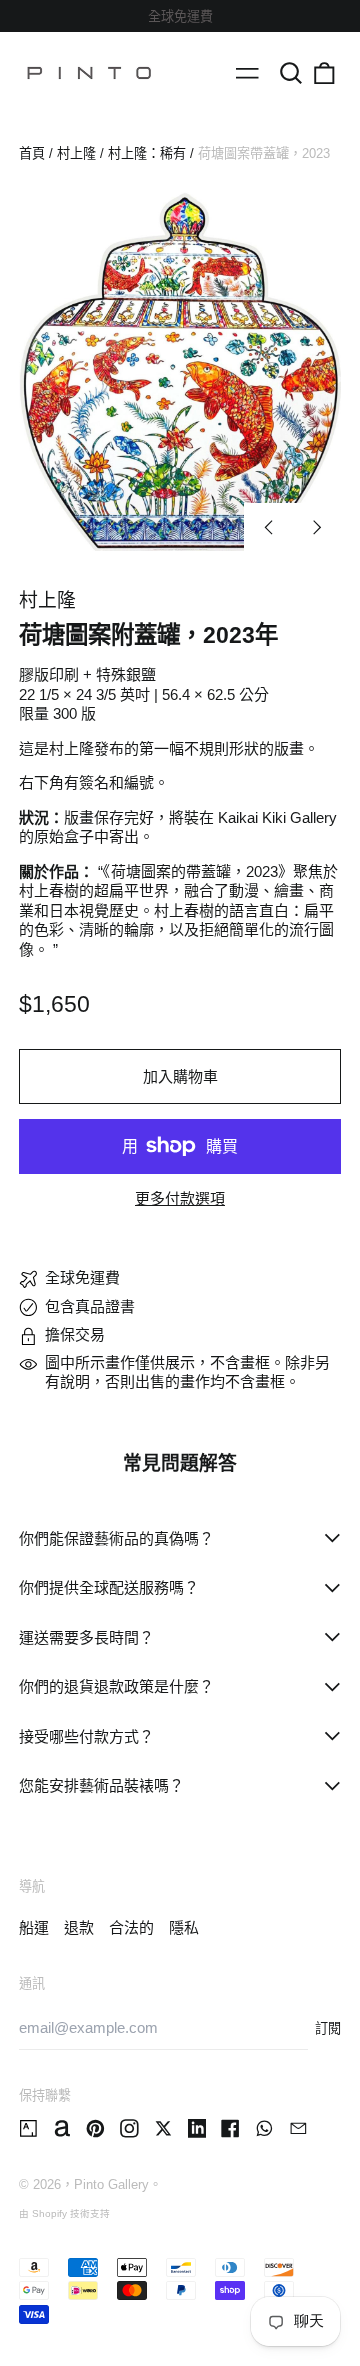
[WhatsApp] (264, 2128)
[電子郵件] (298, 2128)
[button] (291, 73)
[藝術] (28, 2128)
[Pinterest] (95, 2128)
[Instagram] (129, 2128)
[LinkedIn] (197, 2128)
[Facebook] (230, 2128)
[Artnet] (62, 2128)
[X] (163, 2128)
